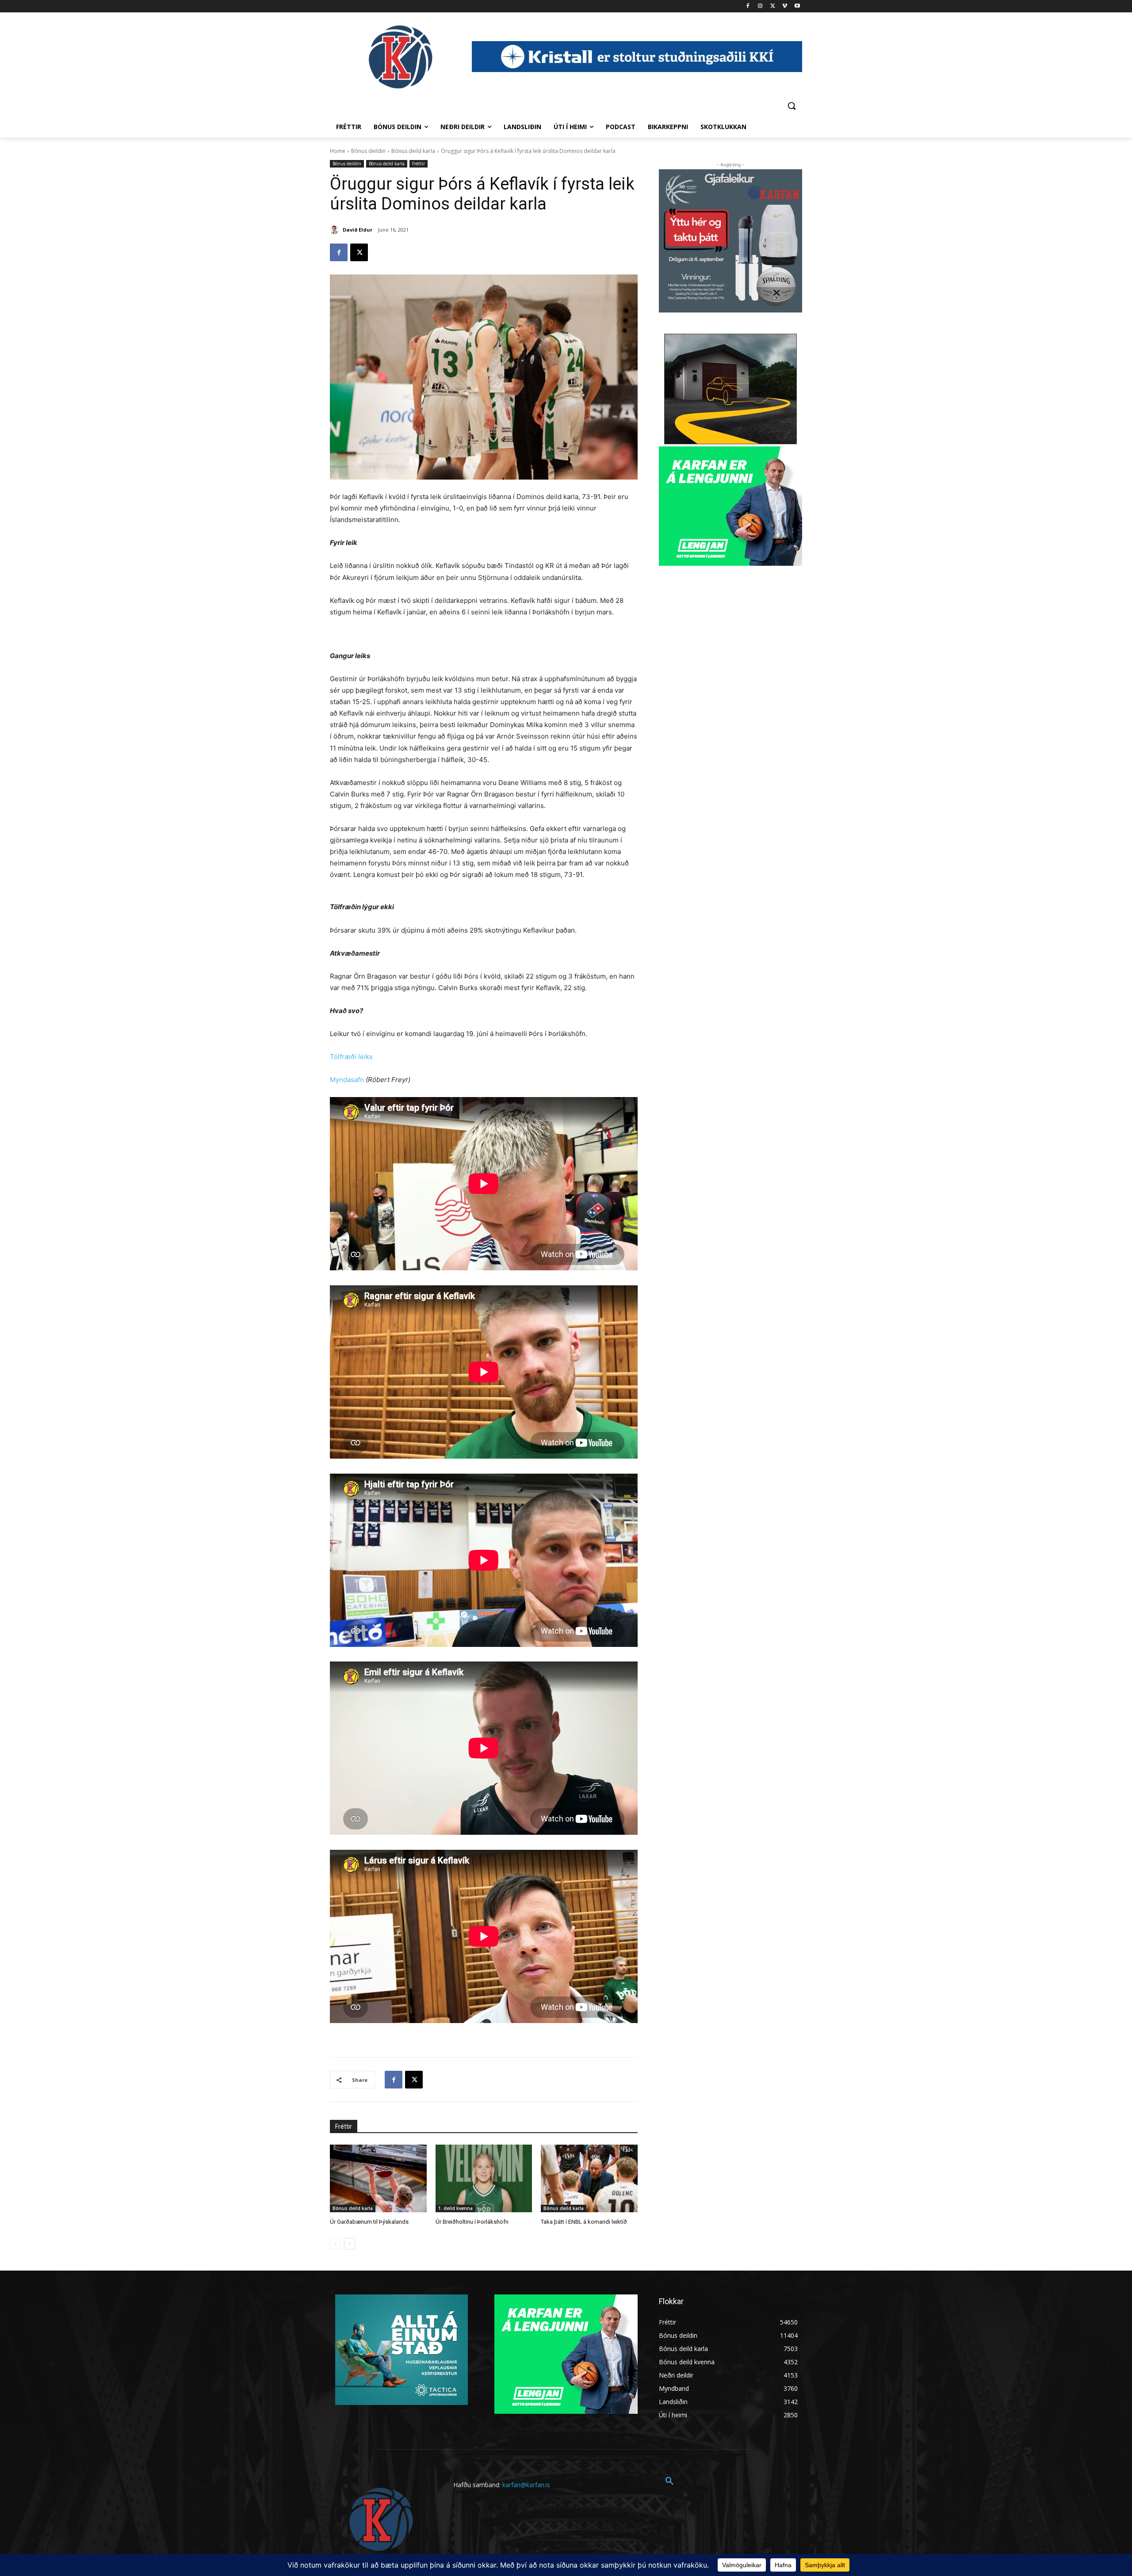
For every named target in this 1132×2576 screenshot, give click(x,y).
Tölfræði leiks (351, 1057)
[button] (792, 106)
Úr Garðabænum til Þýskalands (369, 2222)
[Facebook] (748, 6)
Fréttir (419, 164)
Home (338, 151)
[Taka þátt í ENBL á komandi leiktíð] (589, 2178)
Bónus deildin (368, 151)
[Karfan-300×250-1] (730, 506)
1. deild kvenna (455, 2208)
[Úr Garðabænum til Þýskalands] (378, 2178)
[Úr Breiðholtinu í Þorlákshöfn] (484, 2178)
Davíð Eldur (358, 230)
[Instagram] (760, 6)
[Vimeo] (785, 6)
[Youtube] (797, 6)
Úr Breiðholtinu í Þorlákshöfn (472, 2222)
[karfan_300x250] (402, 2350)
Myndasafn (348, 1080)
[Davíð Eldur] (336, 230)
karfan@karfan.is (526, 2485)
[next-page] (350, 2244)
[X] (773, 6)
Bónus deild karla (413, 151)
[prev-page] (335, 2244)
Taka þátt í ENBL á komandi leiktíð (584, 2222)
